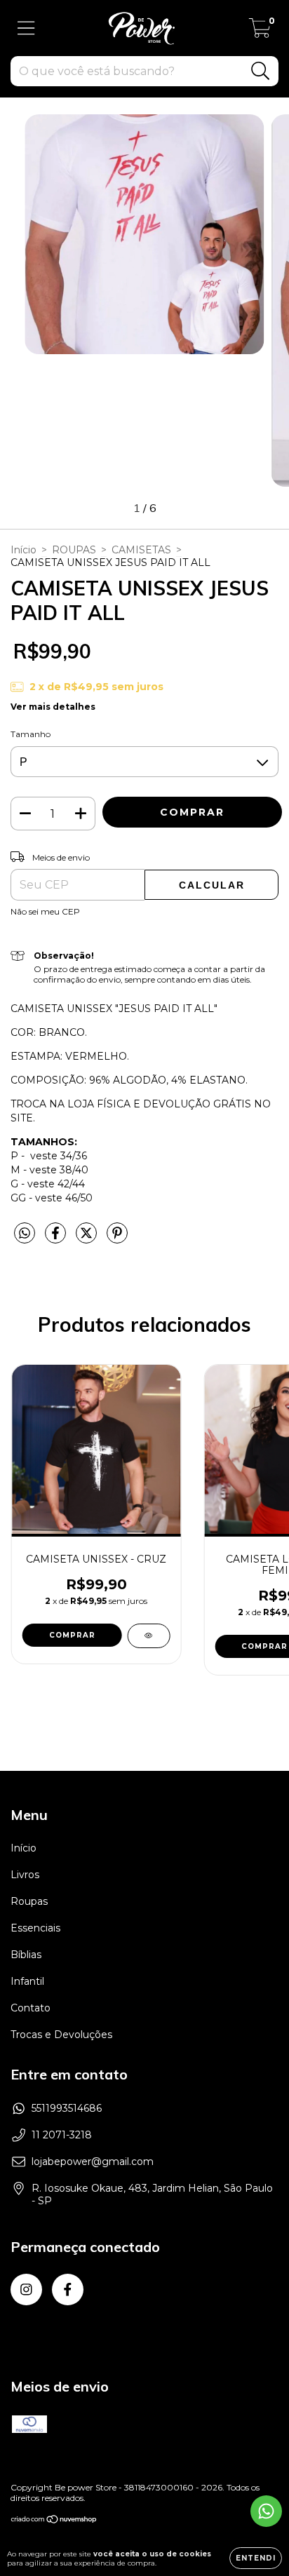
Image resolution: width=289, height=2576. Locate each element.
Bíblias (26, 1955)
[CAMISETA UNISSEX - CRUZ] (148, 1636)
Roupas (29, 1901)
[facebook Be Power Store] (68, 2290)
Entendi (256, 2558)
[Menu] (26, 28)
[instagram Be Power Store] (26, 2290)
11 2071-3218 (62, 2135)
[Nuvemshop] (54, 2521)
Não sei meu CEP (45, 911)
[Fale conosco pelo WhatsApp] (266, 2511)
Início (23, 550)
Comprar (72, 1635)
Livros (25, 1875)
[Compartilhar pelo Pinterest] (117, 1239)
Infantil (27, 1981)
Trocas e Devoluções (61, 2035)
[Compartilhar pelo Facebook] (57, 1239)
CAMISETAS (141, 550)
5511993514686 (67, 2108)
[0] (260, 32)
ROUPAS (74, 550)
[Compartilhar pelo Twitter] (88, 1239)
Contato (31, 2008)
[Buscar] (261, 71)
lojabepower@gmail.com (93, 2162)
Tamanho (31, 734)
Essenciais (35, 1928)
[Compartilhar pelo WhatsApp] (25, 1234)
